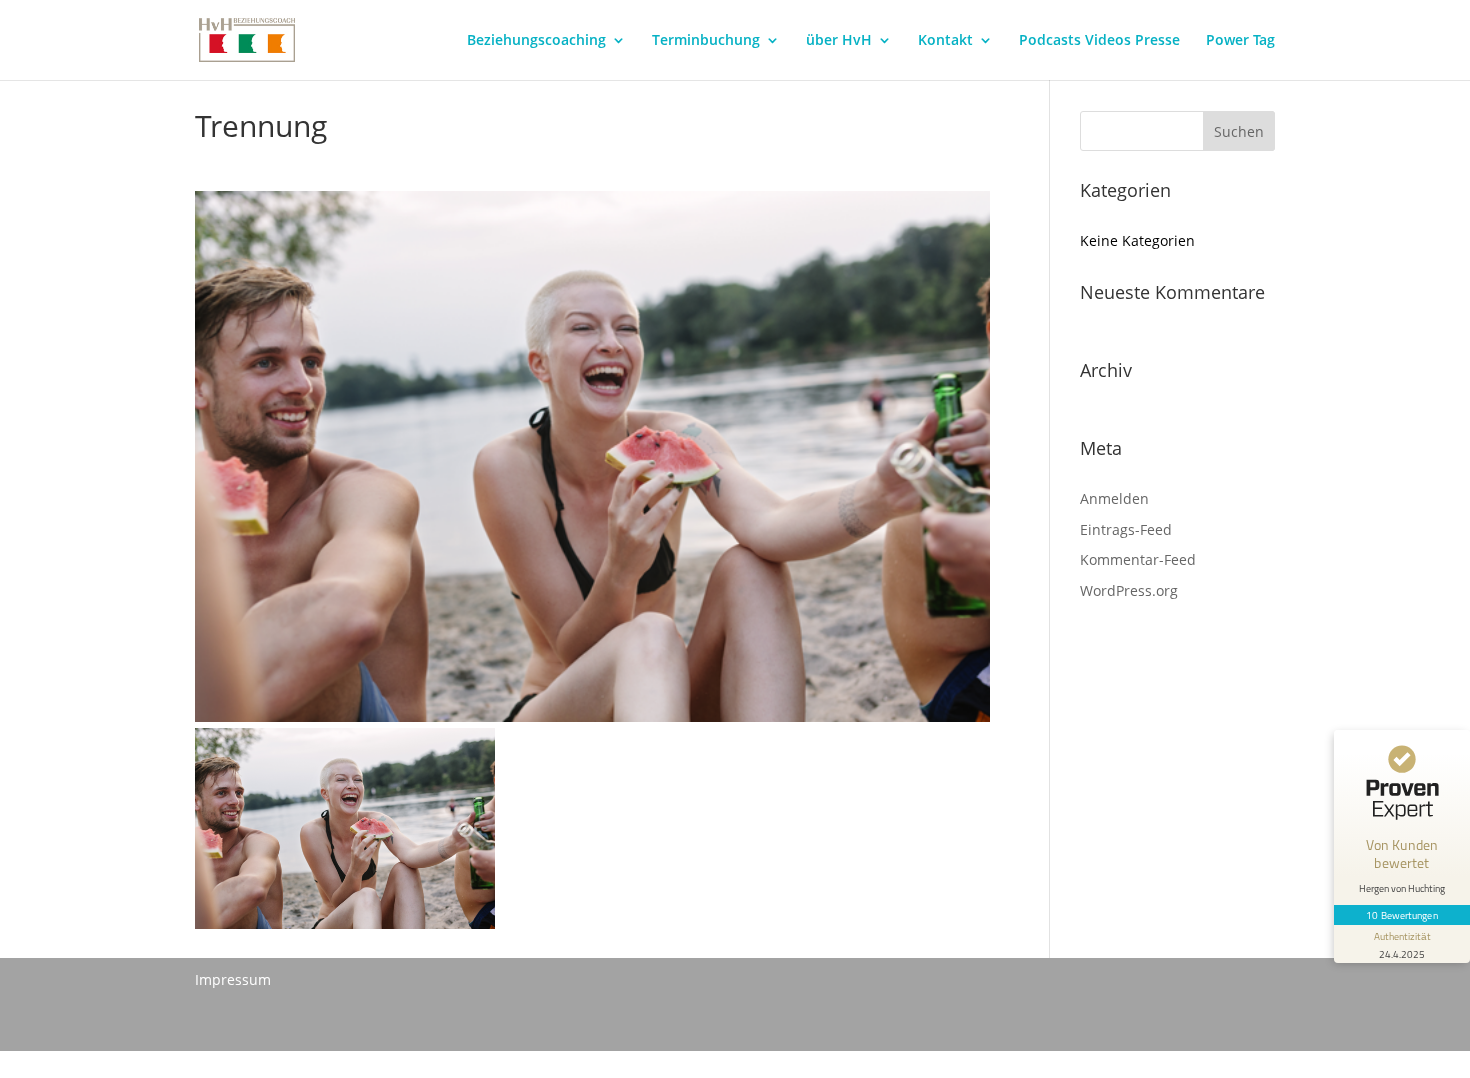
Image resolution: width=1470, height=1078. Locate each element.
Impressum (233, 979)
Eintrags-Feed (1126, 529)
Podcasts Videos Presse (1099, 41)
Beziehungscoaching (536, 41)
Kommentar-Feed (1138, 559)
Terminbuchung (706, 41)
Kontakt (945, 41)
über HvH (839, 41)
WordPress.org (1129, 590)
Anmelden (1114, 498)
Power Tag (1240, 41)
